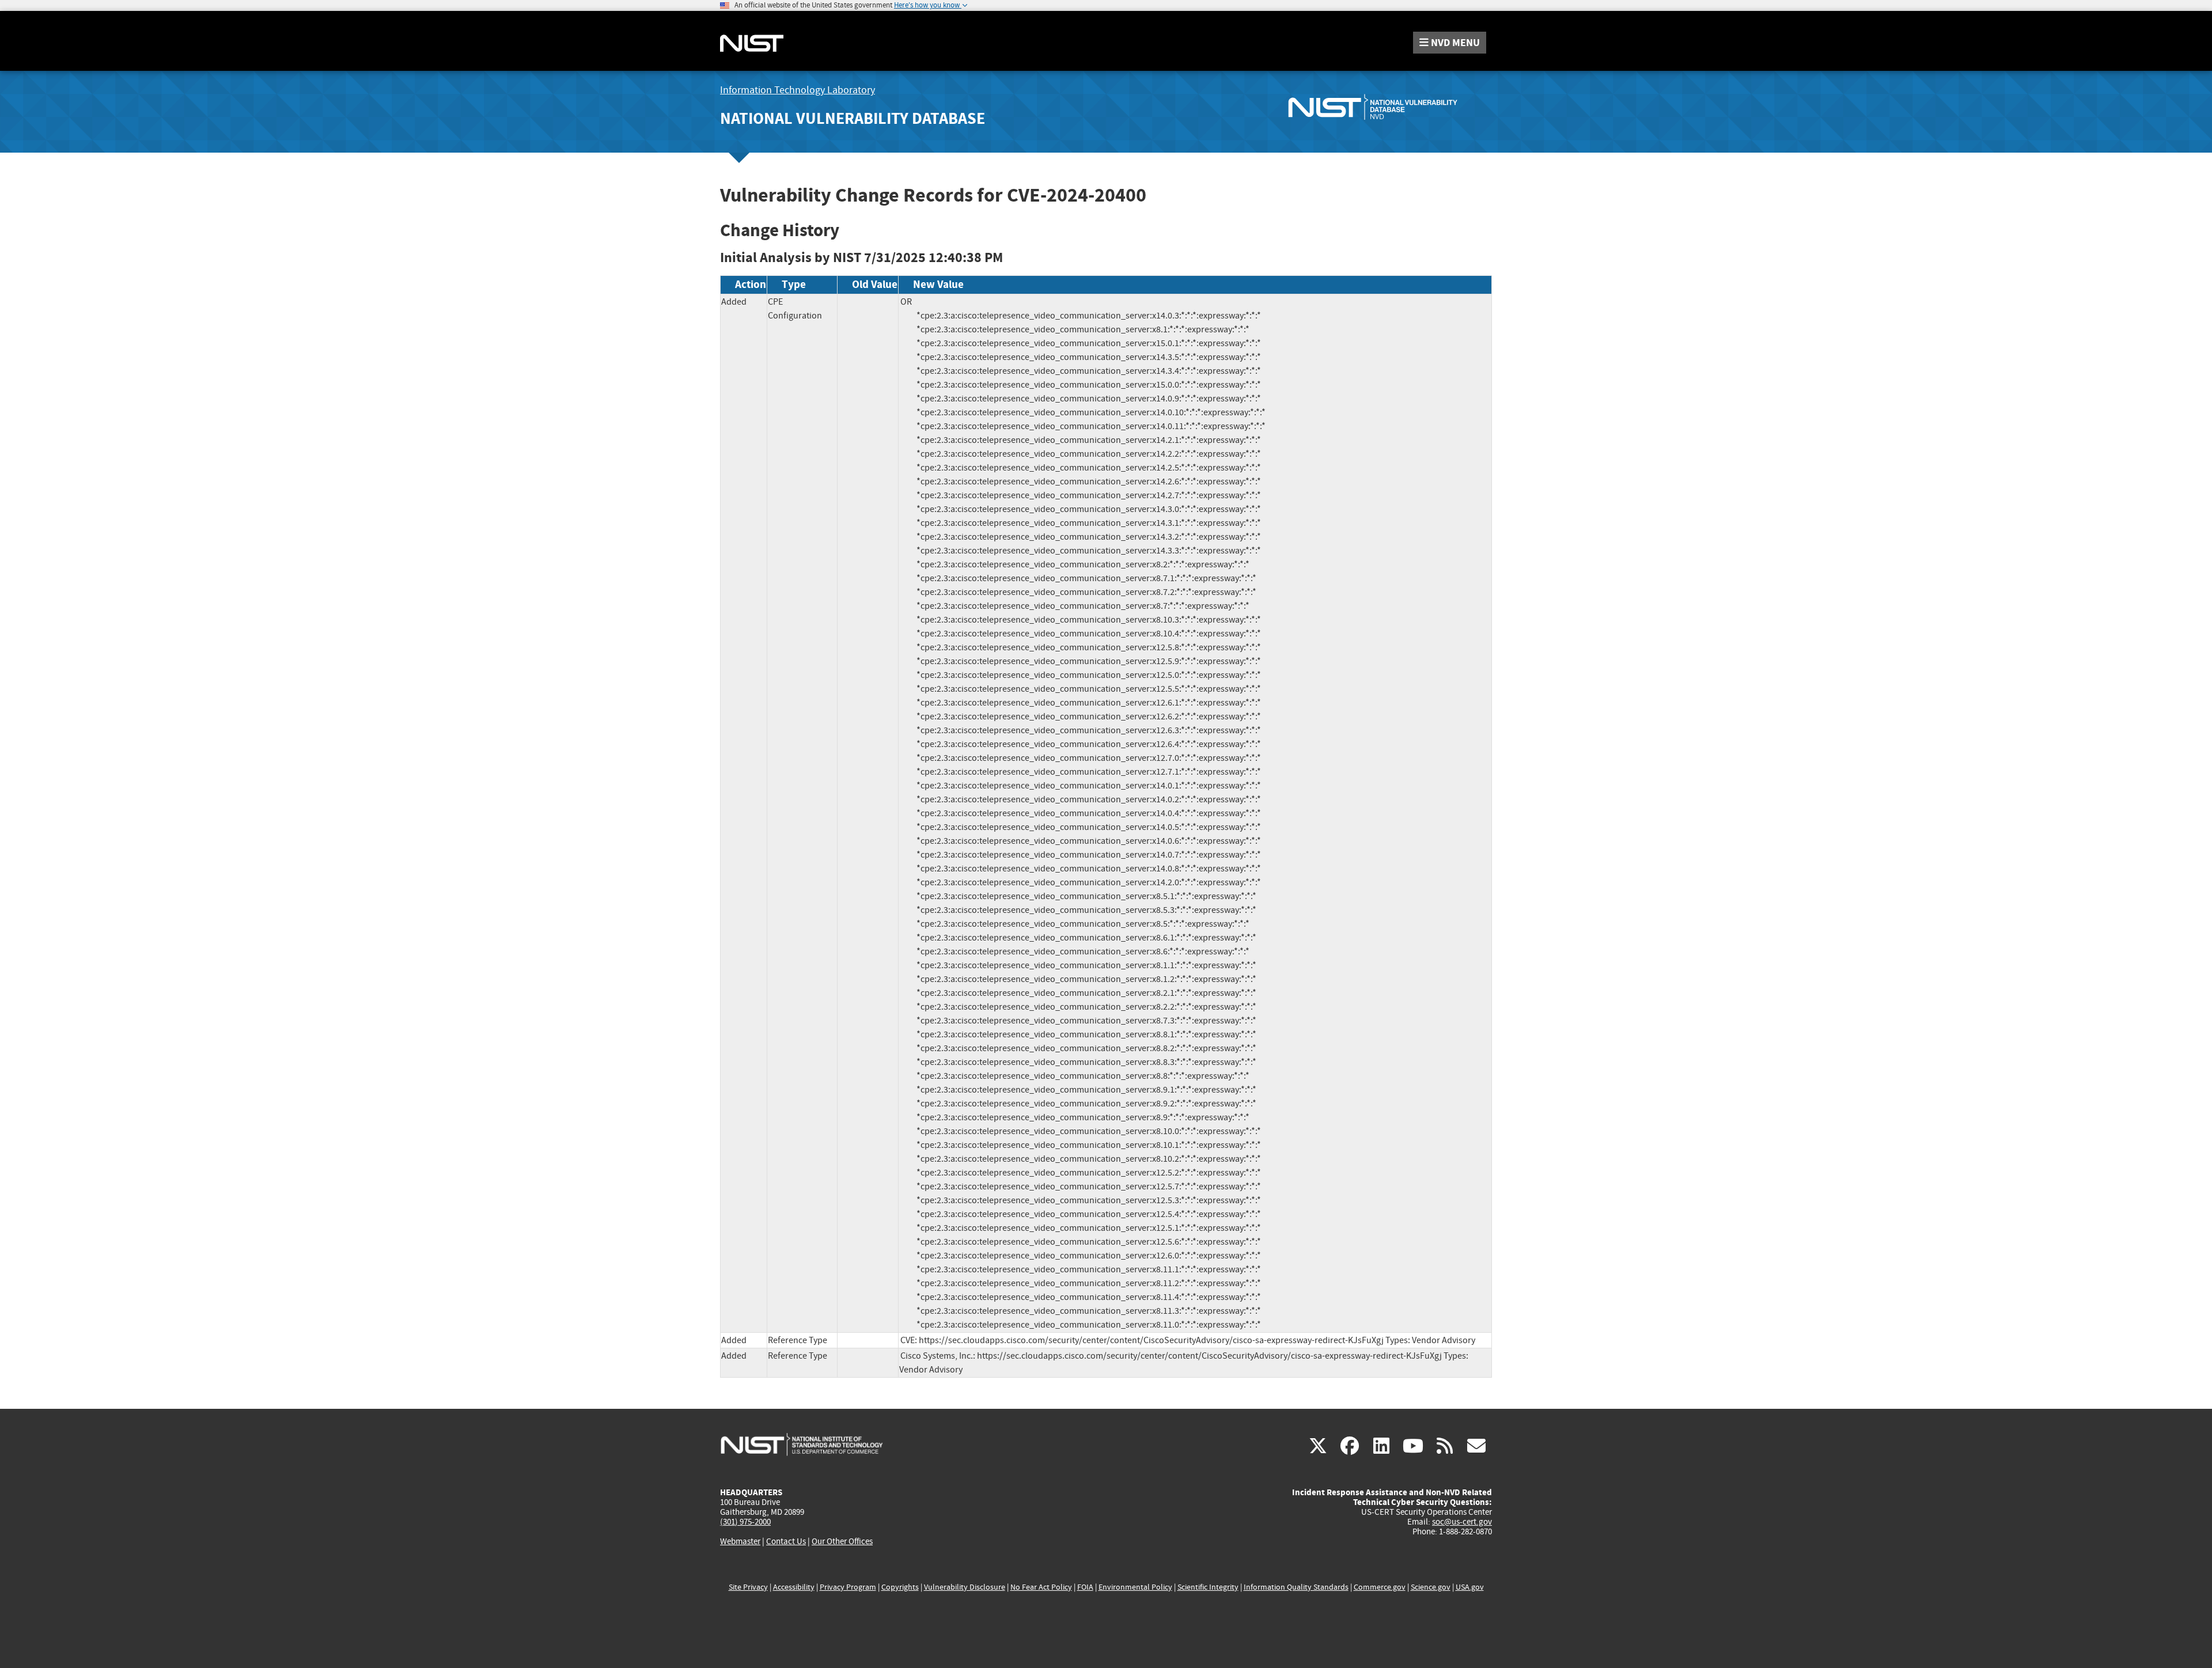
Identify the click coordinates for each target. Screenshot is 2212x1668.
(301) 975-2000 (745, 1522)
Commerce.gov (1380, 1587)
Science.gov (1431, 1587)
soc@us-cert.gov (1462, 1522)
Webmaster (740, 1541)
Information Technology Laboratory (798, 90)
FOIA (1085, 1587)
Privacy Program (848, 1587)
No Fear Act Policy (1041, 1587)
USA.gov (1470, 1587)
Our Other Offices (842, 1542)
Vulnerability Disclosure (965, 1587)
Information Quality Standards (1296, 1587)
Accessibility (794, 1587)
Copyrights (900, 1587)
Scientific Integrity (1208, 1587)
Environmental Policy (1135, 1587)
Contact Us (786, 1541)
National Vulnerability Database (853, 118)
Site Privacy (748, 1587)
